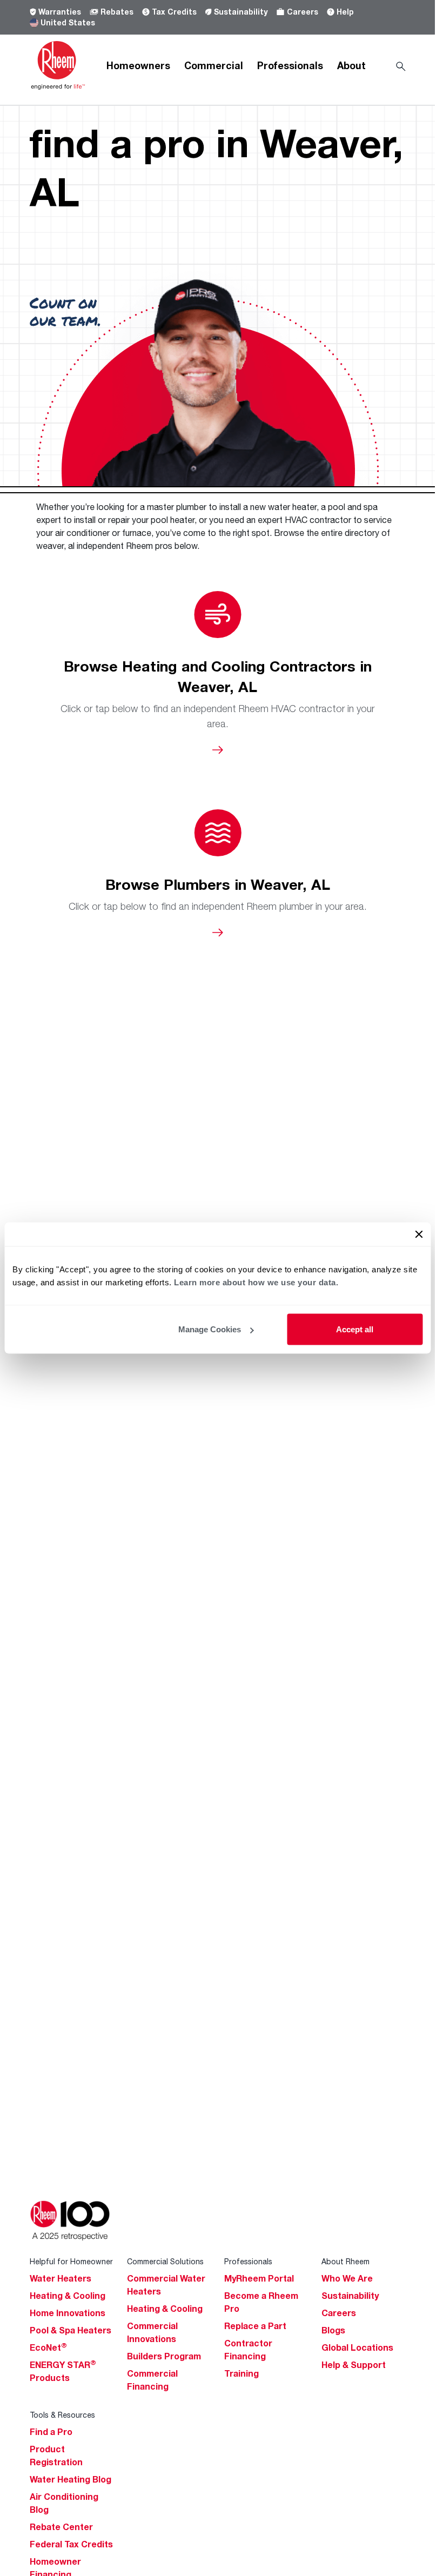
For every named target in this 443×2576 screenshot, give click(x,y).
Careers (303, 12)
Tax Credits (174, 12)
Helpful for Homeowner (71, 2261)
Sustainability (241, 12)
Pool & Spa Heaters (71, 2330)
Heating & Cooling (68, 2296)
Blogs (333, 2330)
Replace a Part (255, 2326)
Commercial (214, 65)
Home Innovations (68, 2313)
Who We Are (347, 2278)
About (351, 65)
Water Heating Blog (71, 2479)
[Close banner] (419, 1235)
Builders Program (164, 2356)
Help (345, 12)
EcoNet (48, 2347)
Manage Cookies (210, 1329)
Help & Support (354, 2365)
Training (241, 2373)
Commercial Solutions (165, 2261)
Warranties (60, 12)
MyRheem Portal (259, 2278)
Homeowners (138, 65)
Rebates (117, 12)
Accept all (355, 1329)
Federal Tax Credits (71, 2544)
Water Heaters (61, 2278)
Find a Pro (51, 2432)
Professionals (290, 65)
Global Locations (357, 2347)
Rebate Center (61, 2527)
